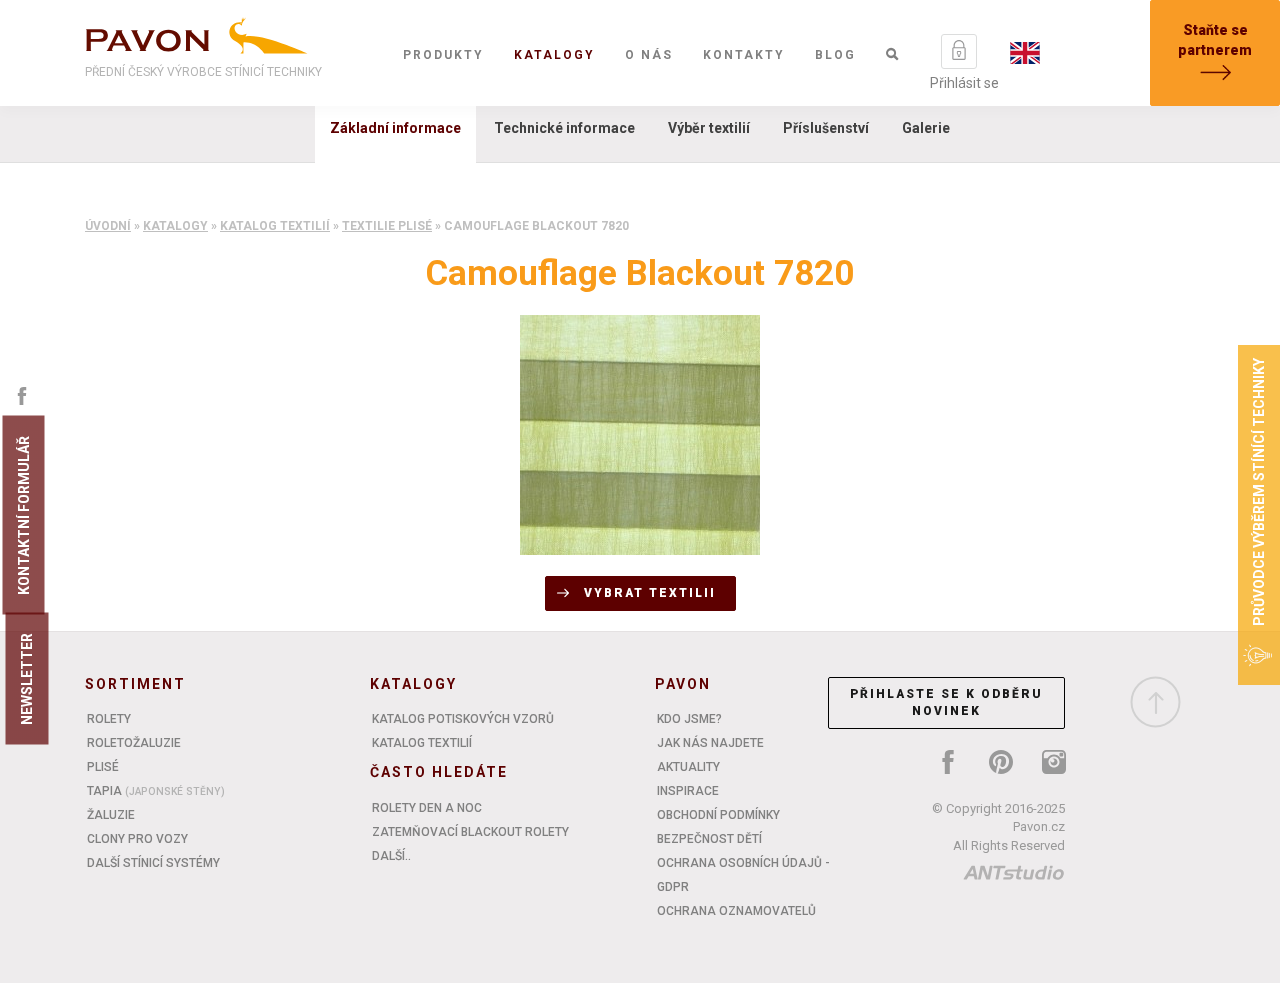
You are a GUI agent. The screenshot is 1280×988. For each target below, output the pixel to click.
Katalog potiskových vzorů (463, 719)
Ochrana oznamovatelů (736, 911)
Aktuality (688, 767)
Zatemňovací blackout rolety (470, 832)
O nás (649, 55)
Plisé (103, 767)
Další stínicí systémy (153, 863)
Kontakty (744, 55)
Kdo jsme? (689, 719)
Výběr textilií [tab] (709, 128)
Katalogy (554, 55)
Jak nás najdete (710, 743)
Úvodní (108, 226)
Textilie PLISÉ (387, 226)
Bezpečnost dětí (709, 839)
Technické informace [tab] (564, 128)
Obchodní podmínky (718, 815)
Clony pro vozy (137, 839)
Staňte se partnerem (1215, 40)
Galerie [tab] (926, 128)
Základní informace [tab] (395, 128)
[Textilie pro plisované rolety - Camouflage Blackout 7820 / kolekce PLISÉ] (640, 433)
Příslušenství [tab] (826, 128)
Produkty (443, 55)
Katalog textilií (275, 226)
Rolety (109, 719)
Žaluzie (111, 815)
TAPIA (156, 791)
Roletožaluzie (134, 743)
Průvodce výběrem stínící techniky (1259, 492)
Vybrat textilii (650, 593)
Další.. (391, 856)
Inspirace (688, 791)
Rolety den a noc (427, 808)
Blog (835, 55)
